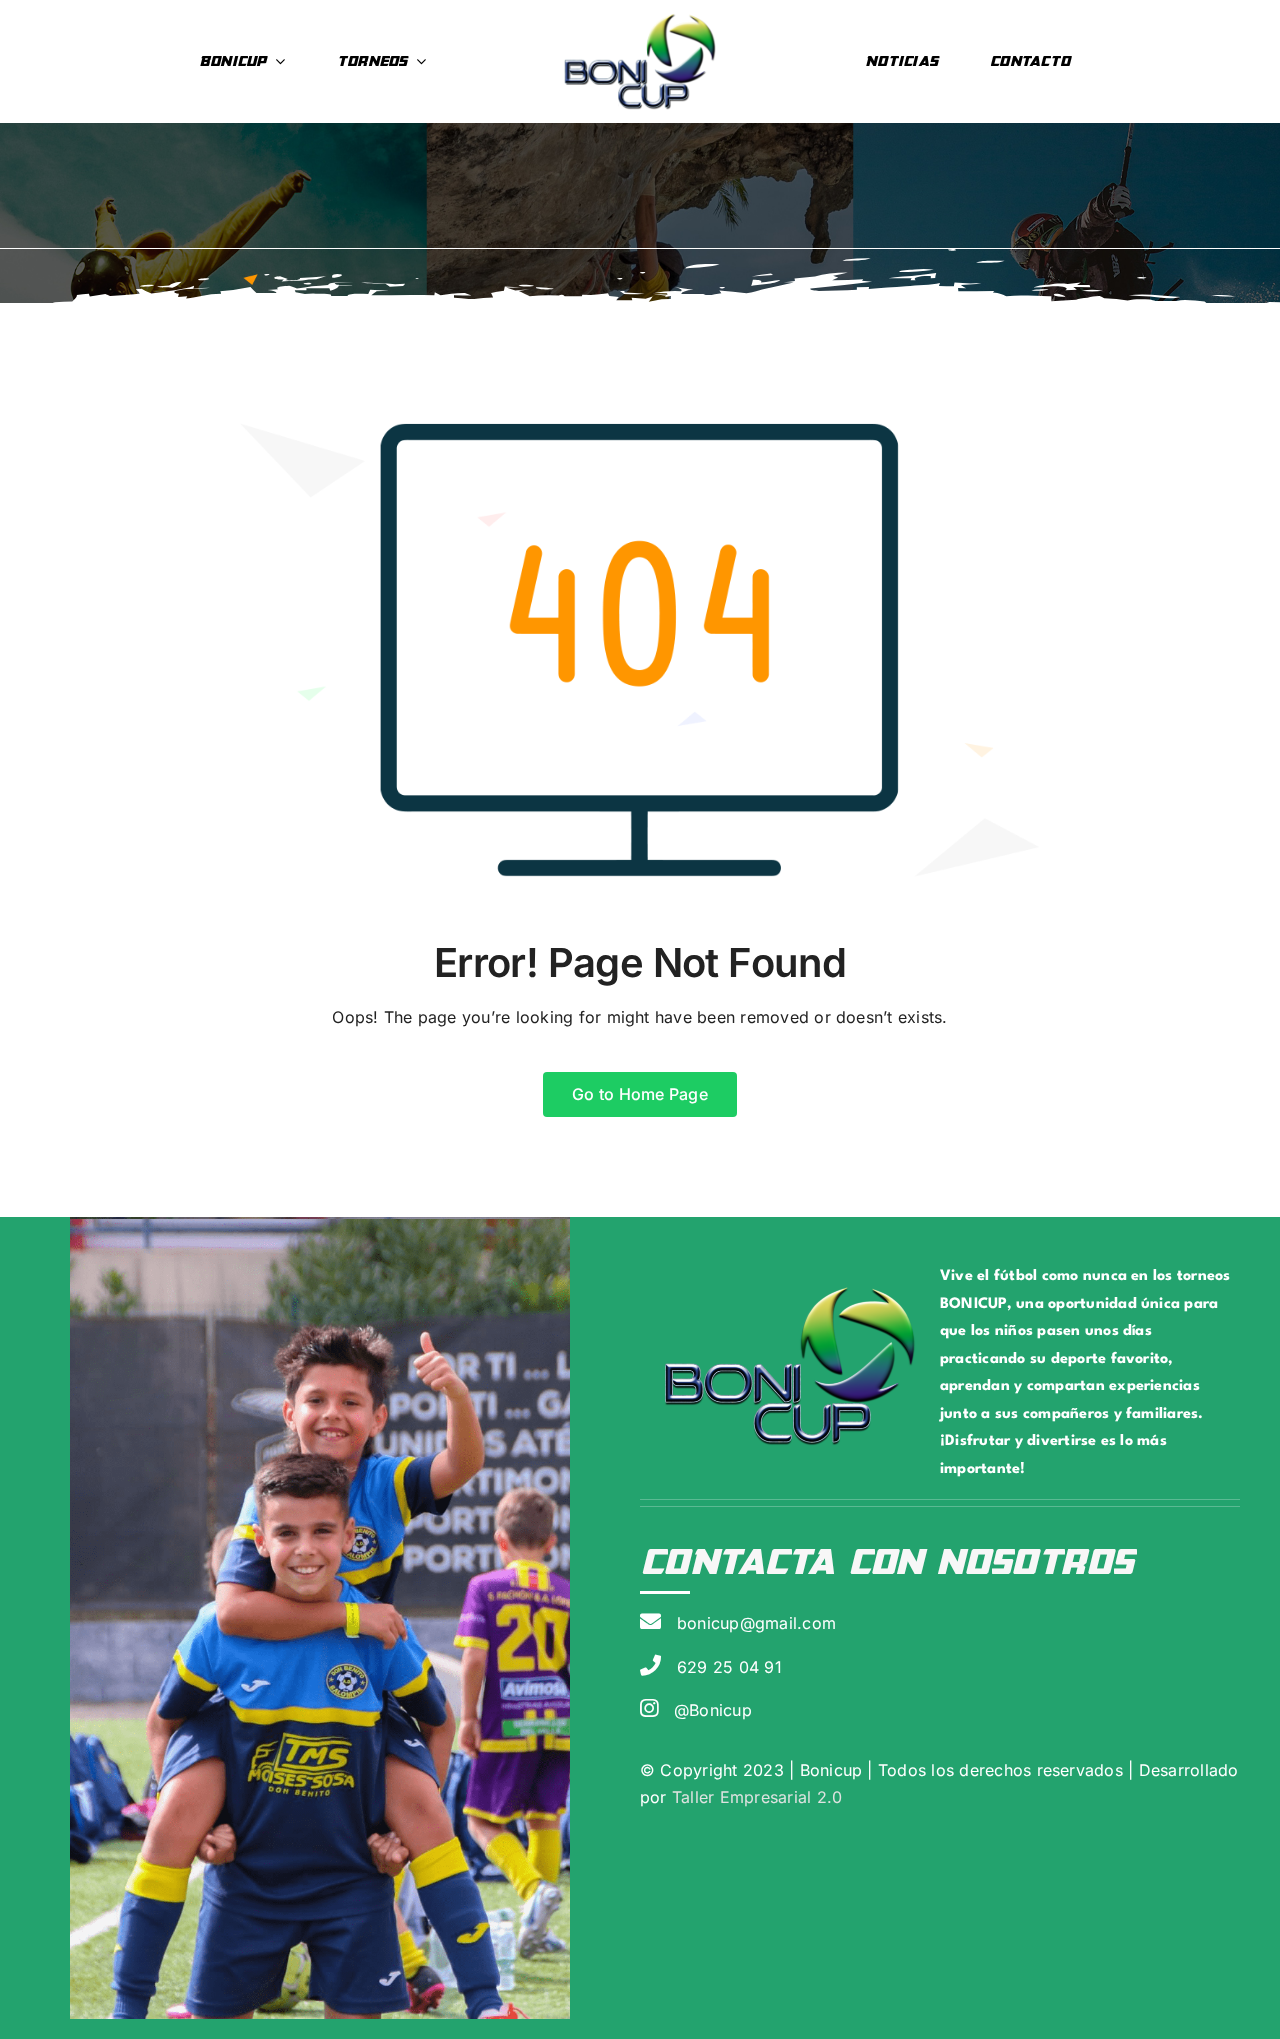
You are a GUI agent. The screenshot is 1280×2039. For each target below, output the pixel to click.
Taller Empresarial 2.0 (755, 1797)
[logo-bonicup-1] (640, 18)
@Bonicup (713, 1710)
